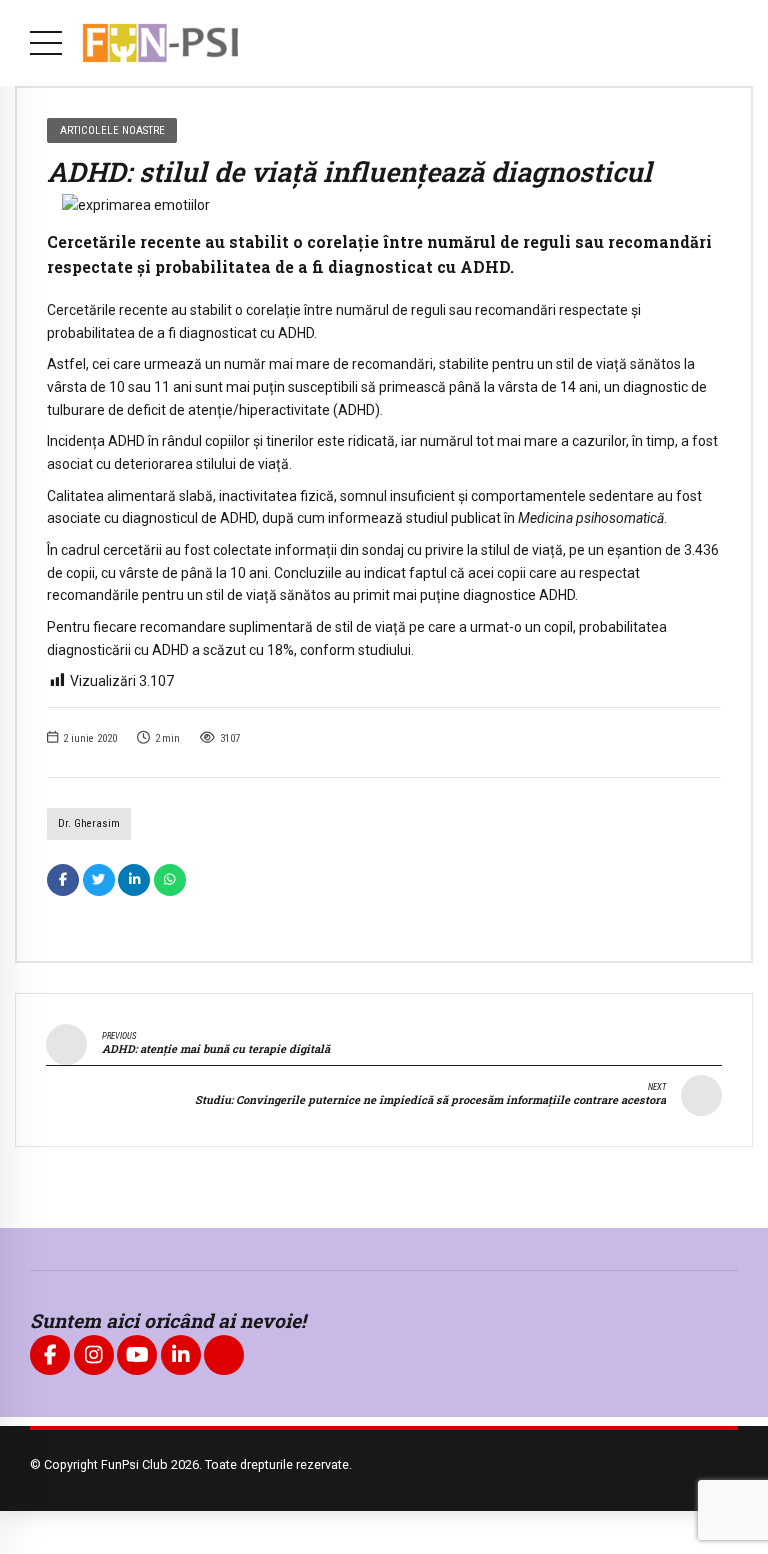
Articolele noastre (112, 130)
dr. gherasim (89, 823)
